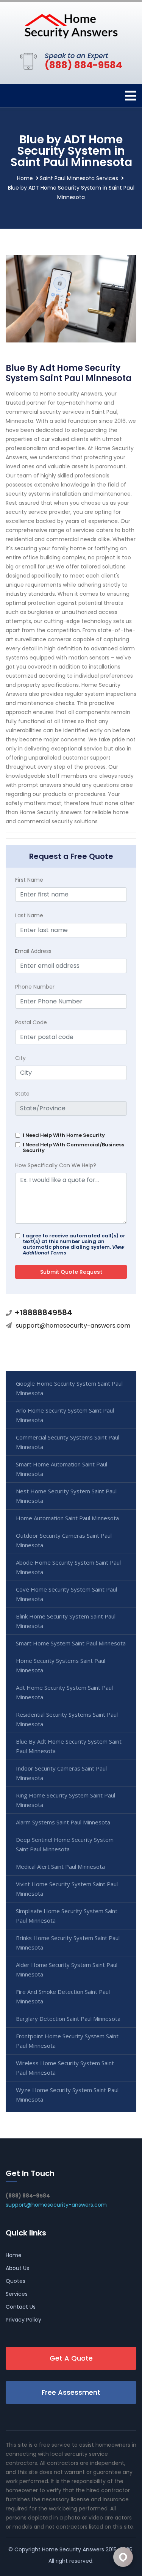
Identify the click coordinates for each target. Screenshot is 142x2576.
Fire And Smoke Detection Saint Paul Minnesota (63, 1996)
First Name (29, 880)
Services (17, 2294)
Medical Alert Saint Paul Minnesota (60, 1866)
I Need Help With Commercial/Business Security (73, 1148)
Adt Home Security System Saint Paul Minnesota (64, 1692)
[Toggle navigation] (131, 96)
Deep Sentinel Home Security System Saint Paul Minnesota (65, 1844)
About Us (17, 2268)
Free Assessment (71, 2392)
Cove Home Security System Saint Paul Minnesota (66, 1594)
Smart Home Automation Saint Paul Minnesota (62, 1469)
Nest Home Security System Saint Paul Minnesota (66, 1496)
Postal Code (31, 1022)
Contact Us (21, 2307)
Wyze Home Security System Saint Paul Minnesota (67, 2095)
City (20, 1058)
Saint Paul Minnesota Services (79, 178)
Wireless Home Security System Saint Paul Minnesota (65, 2068)
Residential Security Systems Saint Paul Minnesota (67, 1719)
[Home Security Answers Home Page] (71, 26)
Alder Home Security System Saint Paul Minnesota (67, 1969)
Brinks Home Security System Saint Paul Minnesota (68, 1943)
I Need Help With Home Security (64, 1135)
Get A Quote (71, 2358)
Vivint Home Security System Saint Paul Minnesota (67, 1889)
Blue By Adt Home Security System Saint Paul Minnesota (69, 1746)
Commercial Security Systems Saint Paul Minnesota (68, 1442)
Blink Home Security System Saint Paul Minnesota (66, 1621)
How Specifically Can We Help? (56, 1165)
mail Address (33, 951)
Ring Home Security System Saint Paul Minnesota (66, 1800)
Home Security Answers (73, 2549)
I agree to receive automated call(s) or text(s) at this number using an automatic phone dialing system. (74, 1244)
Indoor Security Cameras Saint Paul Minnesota (61, 1773)
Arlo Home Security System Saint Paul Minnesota (65, 1415)
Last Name (29, 915)
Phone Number (35, 987)
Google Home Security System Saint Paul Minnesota (69, 1388)
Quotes (16, 2281)
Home (25, 178)
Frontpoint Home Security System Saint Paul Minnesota (67, 2041)
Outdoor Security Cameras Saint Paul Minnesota (64, 1540)
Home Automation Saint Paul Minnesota (67, 1518)
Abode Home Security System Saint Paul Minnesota (68, 1567)
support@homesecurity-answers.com (73, 1326)
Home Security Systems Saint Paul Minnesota (61, 1665)
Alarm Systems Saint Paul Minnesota (63, 1822)
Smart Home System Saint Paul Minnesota (71, 1643)
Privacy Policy (23, 2320)
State (22, 1094)
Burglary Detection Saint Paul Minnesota (68, 2019)
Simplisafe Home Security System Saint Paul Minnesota (67, 1916)
